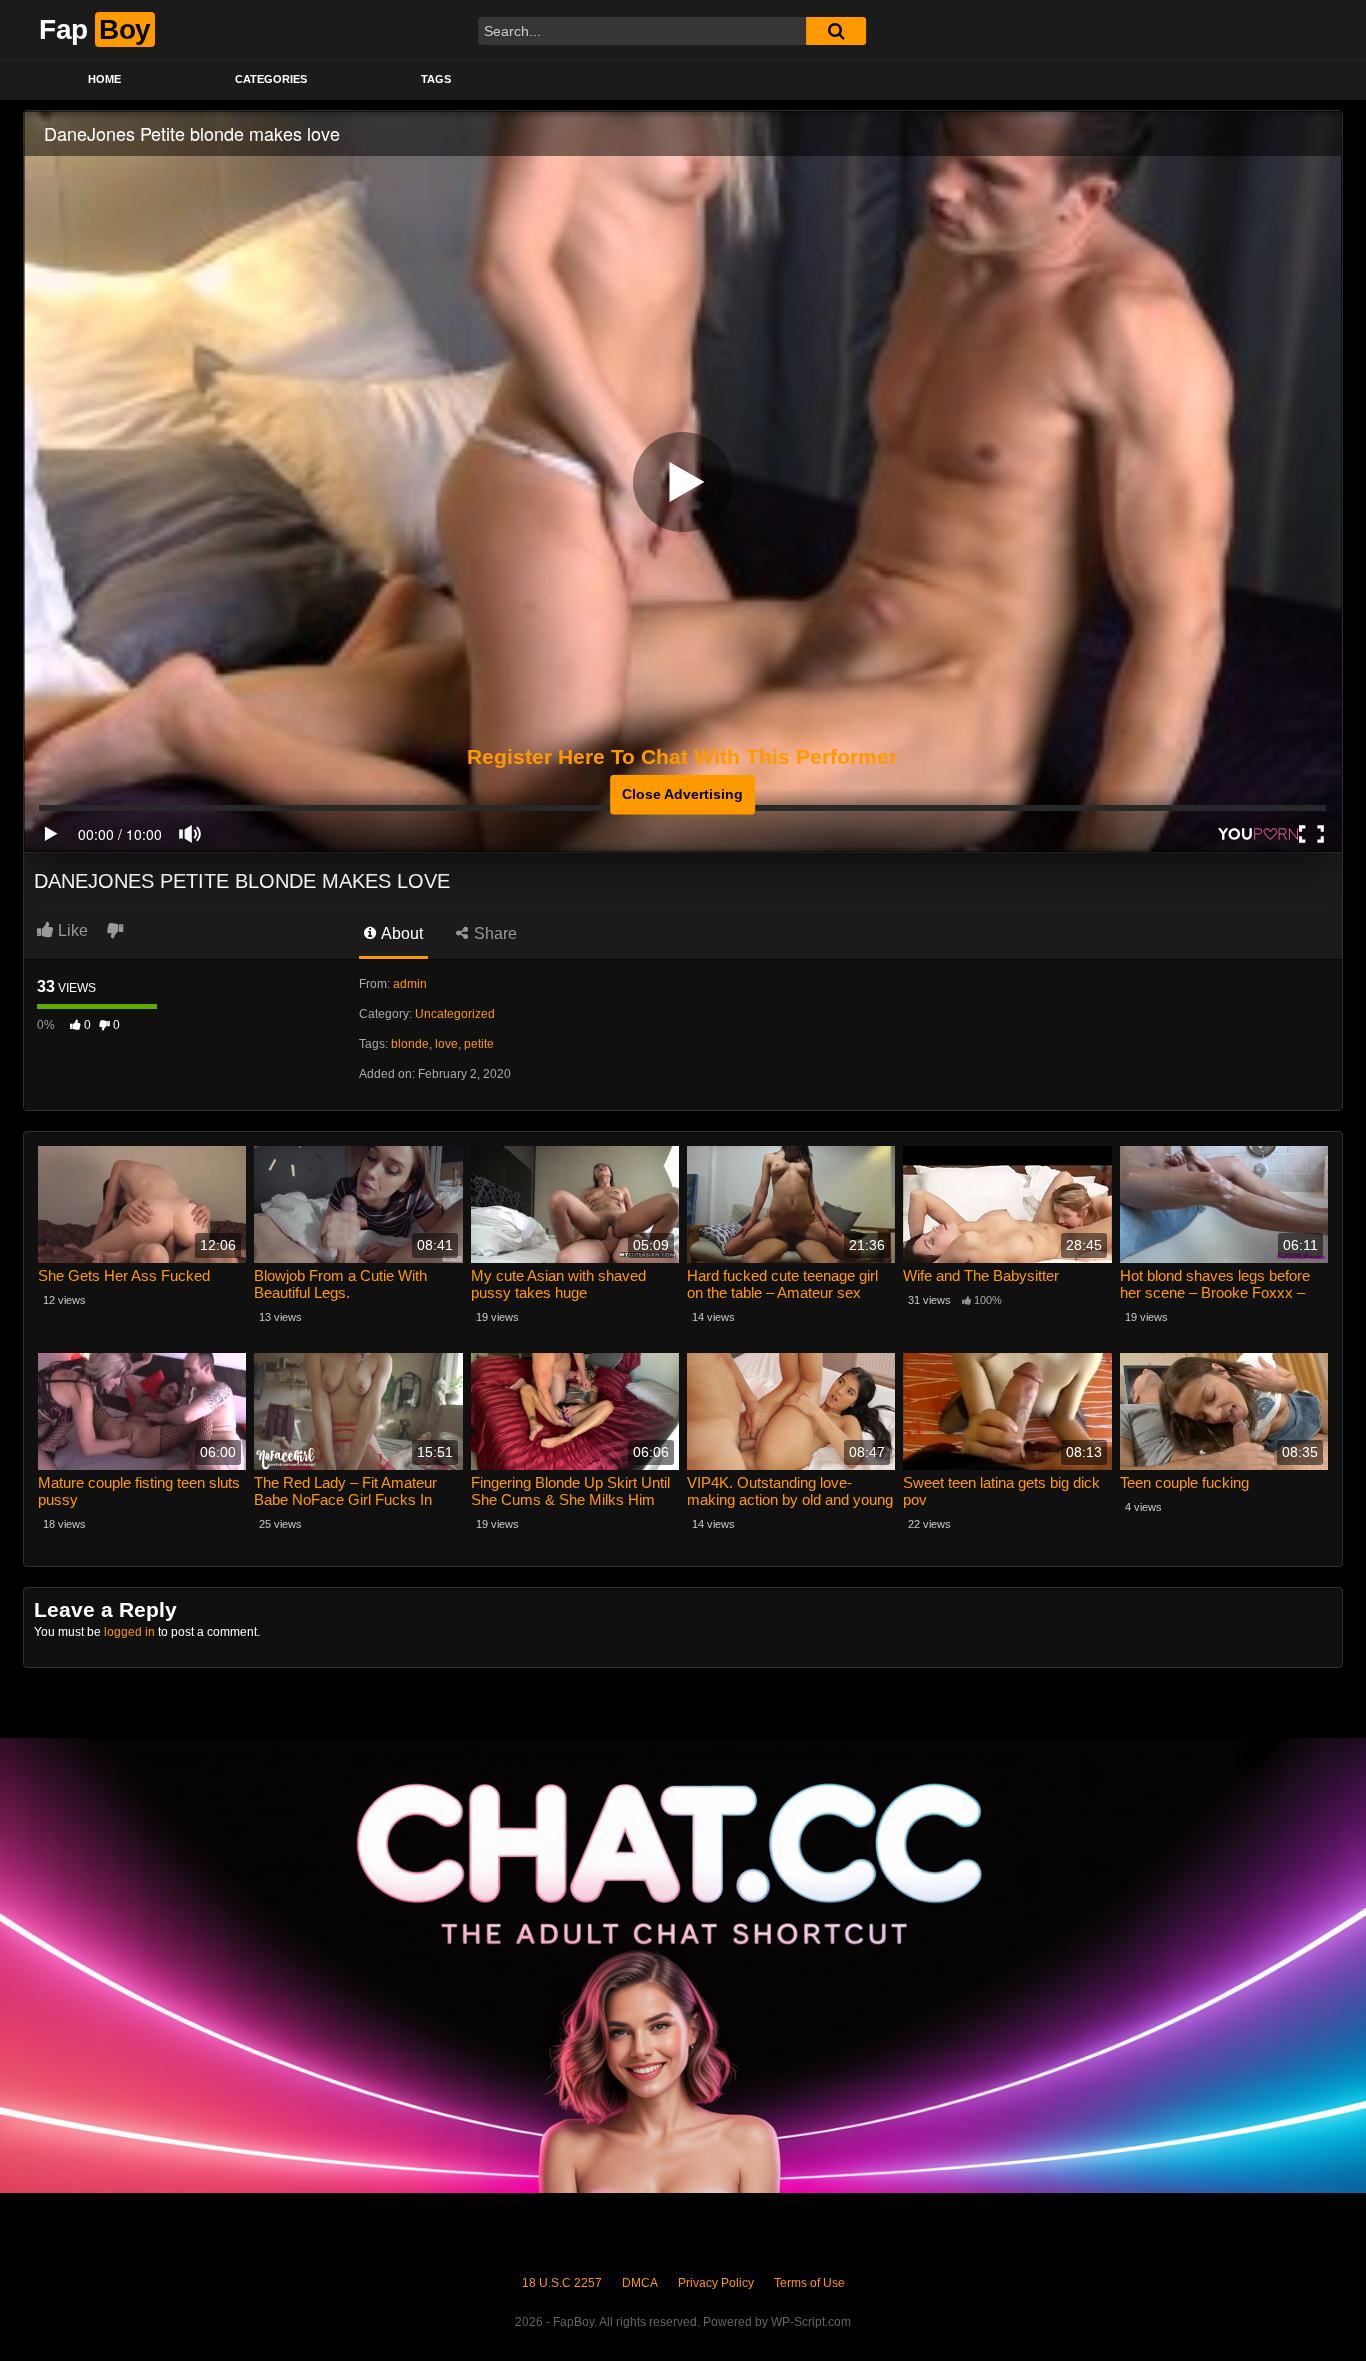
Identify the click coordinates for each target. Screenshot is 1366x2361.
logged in (129, 1632)
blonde (410, 1044)
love (446, 1044)
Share (493, 933)
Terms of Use (809, 2283)
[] (836, 31)
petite (479, 1044)
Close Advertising (682, 794)
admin (410, 984)
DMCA (640, 2283)
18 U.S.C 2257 (562, 2283)
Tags (436, 79)
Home (104, 79)
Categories (271, 79)
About (400, 933)
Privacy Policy (716, 2283)
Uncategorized (455, 1014)
